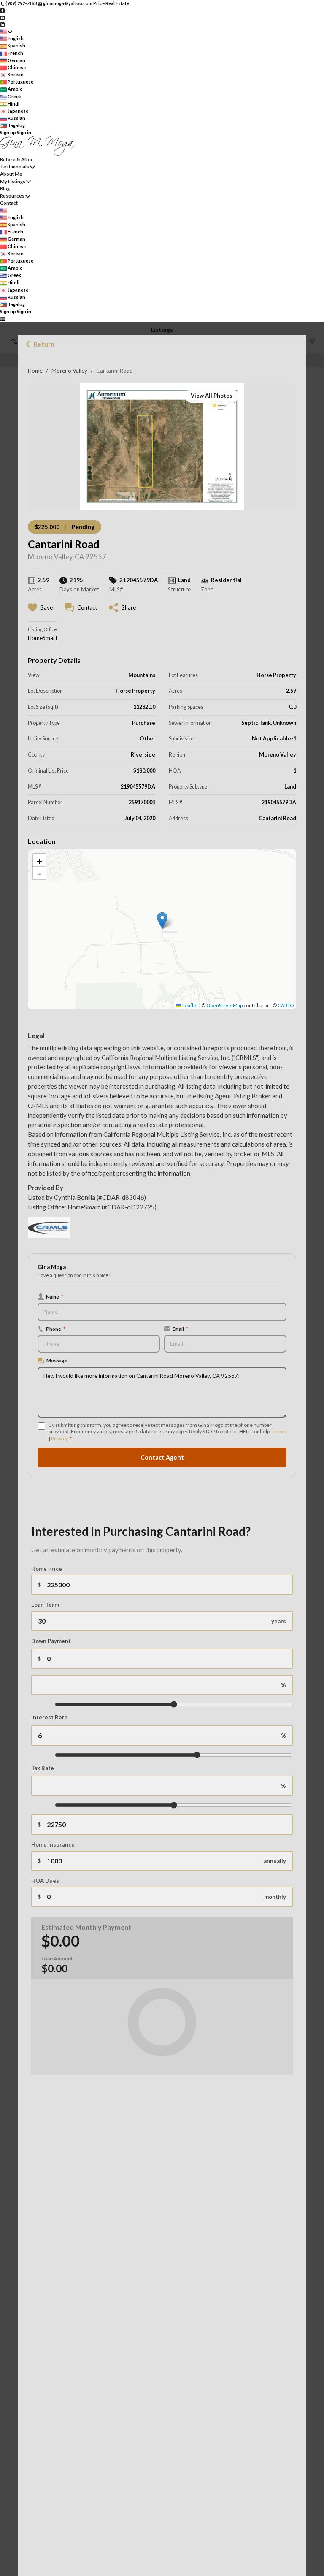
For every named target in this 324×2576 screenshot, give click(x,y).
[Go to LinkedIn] (2, 24)
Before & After (16, 159)
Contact (9, 203)
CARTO (286, 1005)
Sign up (8, 132)
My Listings (13, 181)
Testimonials (15, 167)
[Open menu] (2, 319)
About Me (11, 174)
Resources (12, 196)
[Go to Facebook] (2, 10)
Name (55, 1296)
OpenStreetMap (224, 1005)
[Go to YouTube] (2, 17)
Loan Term (45, 1605)
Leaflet (190, 1005)
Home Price (47, 1569)
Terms (279, 1431)
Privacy (59, 1438)
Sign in (24, 132)
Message (57, 1360)
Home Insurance (53, 1844)
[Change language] (6, 31)
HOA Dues (45, 1881)
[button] (162, 921)
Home (35, 371)
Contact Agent (162, 1457)
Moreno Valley (69, 371)
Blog (5, 188)
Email (180, 1329)
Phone (56, 1329)
